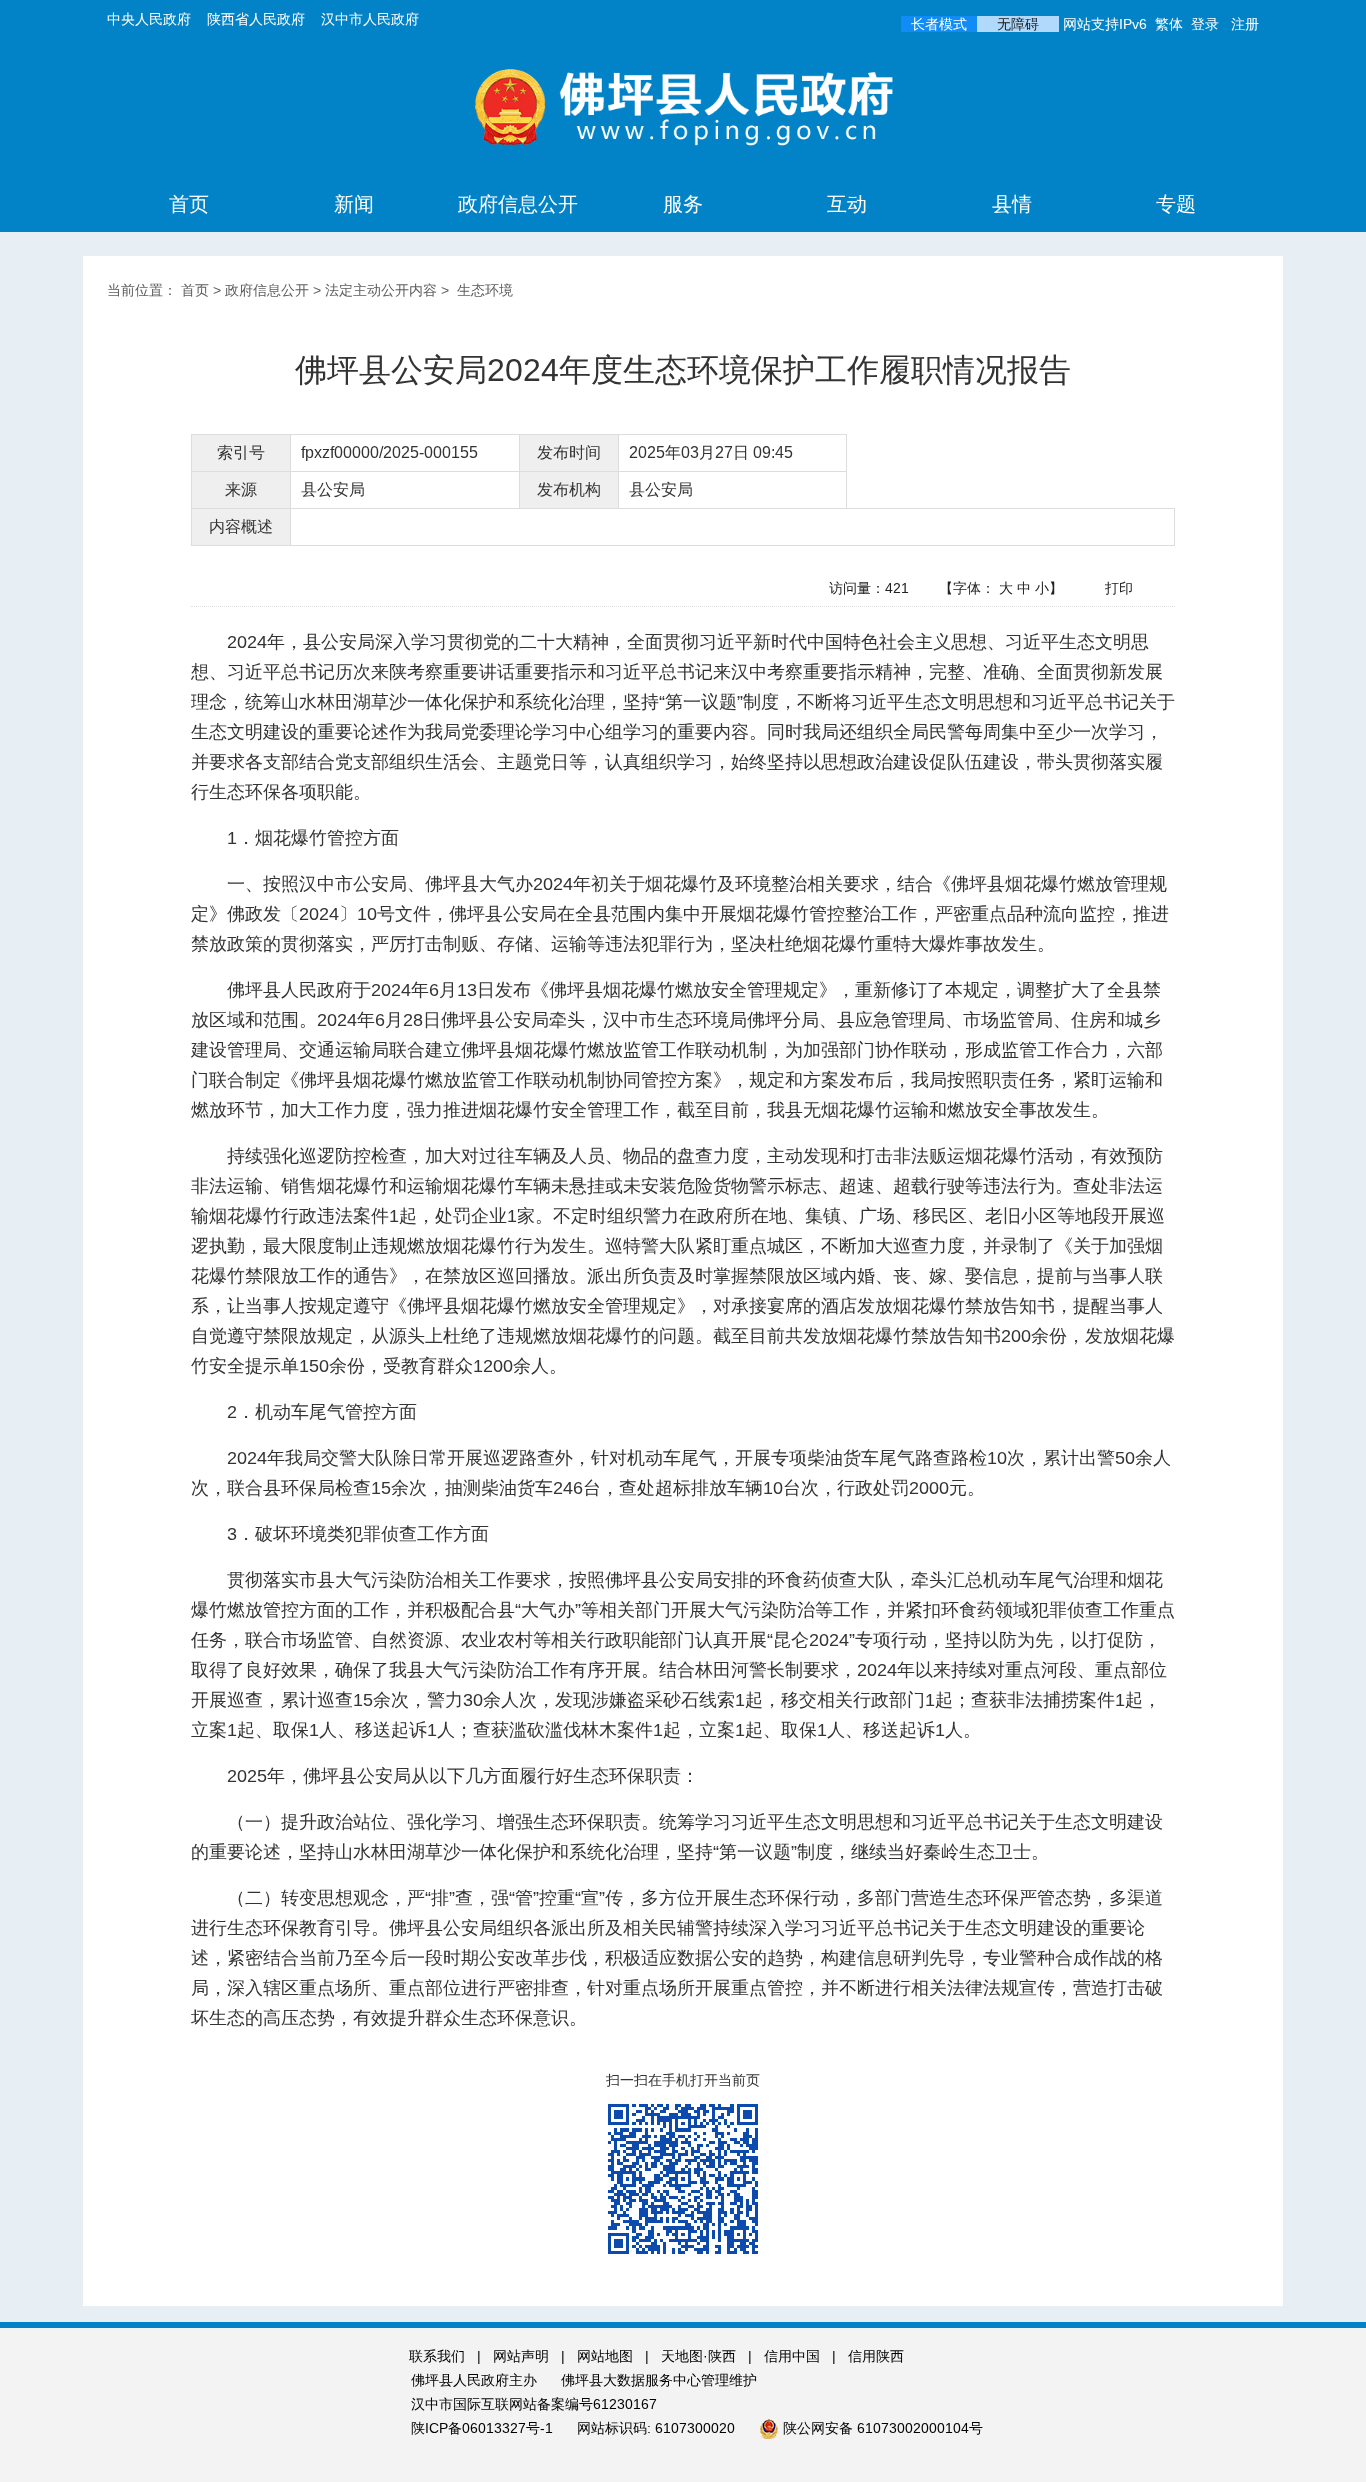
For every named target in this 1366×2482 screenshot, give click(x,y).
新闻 (354, 204)
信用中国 (794, 2356)
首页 (189, 204)
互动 (847, 204)
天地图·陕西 (700, 2356)
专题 (1176, 204)
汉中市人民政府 (370, 19)
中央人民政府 (149, 19)
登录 (1205, 24)
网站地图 (605, 2356)
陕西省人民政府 (256, 19)
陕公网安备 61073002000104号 (883, 2428)
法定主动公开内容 (381, 290)
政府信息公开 (518, 204)
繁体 (1169, 24)
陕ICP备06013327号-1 (484, 2428)
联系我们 (437, 2356)
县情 (1012, 204)
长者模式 (939, 24)
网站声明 (521, 2356)
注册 (1245, 24)
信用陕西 (876, 2356)
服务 (683, 204)
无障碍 (1018, 24)
